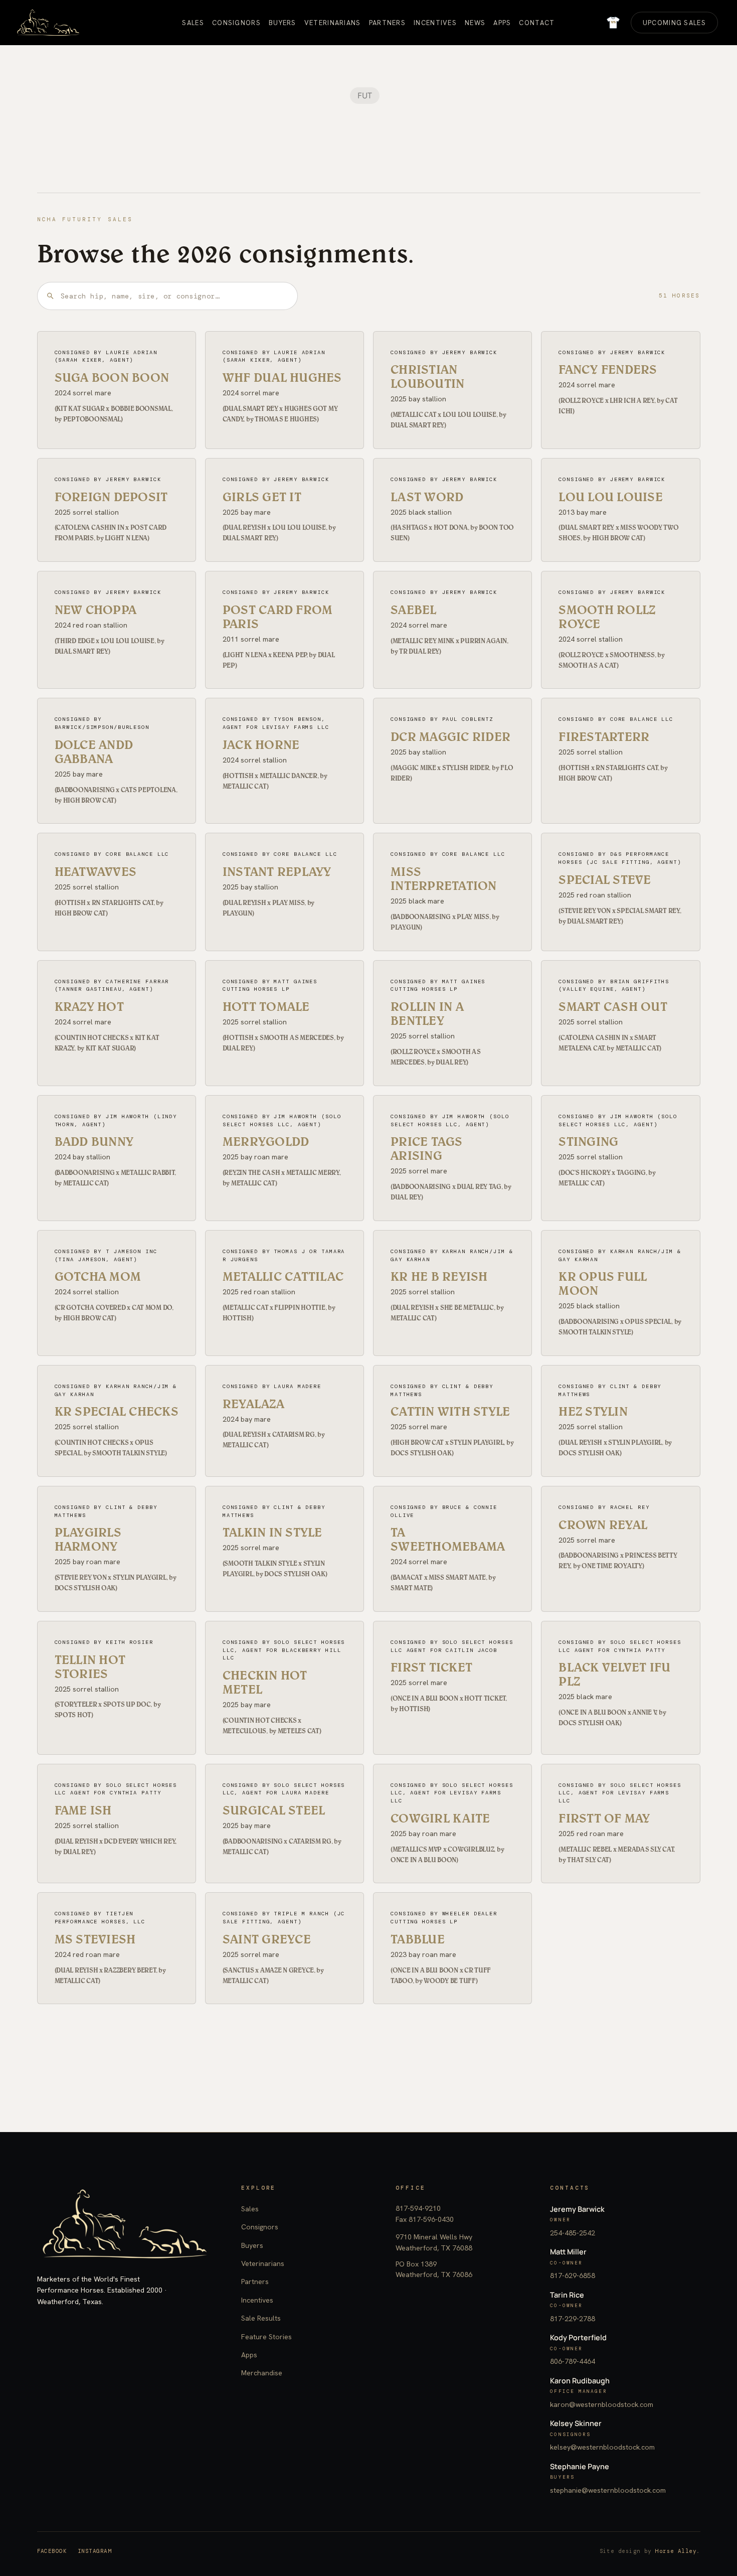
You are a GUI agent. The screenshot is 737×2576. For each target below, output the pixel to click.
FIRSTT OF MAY (604, 1818)
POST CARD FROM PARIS (278, 617)
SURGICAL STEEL (274, 1810)
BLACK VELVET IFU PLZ (614, 1674)
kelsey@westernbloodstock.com (602, 2447)
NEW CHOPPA (96, 610)
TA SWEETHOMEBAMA (448, 1539)
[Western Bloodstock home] (125, 2224)
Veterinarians (263, 2263)
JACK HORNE (261, 744)
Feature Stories (266, 2337)
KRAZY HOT (89, 1006)
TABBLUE (418, 1939)
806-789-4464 (573, 2361)
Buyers (252, 2245)
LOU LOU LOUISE (611, 497)
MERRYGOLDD (266, 1141)
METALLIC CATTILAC (283, 1276)
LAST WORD (427, 497)
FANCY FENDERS (608, 369)
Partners (255, 2282)
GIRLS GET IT (262, 497)
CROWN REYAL (603, 1525)
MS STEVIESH (95, 1939)
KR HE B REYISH (439, 1276)
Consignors (260, 2227)
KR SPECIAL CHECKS (117, 1411)
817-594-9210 (418, 2208)
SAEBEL (414, 610)
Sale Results (261, 2318)
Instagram (95, 2551)
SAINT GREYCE (267, 1939)
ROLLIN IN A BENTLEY (427, 1013)
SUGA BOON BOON (112, 377)
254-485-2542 (573, 2233)
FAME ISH (83, 1810)
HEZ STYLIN (593, 1411)
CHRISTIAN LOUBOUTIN (427, 376)
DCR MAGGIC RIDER (450, 736)
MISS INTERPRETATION (444, 878)
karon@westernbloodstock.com (602, 2404)
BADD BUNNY (94, 1141)
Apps (249, 2355)
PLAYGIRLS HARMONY (88, 1539)
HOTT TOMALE (266, 1006)
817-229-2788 (573, 2319)
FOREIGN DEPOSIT (111, 497)
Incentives (257, 2300)
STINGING (588, 1141)
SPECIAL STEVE (605, 879)
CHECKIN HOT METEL (265, 1682)
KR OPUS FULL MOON (603, 1283)
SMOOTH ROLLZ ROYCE (607, 617)
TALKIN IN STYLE (272, 1532)
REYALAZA (253, 1404)
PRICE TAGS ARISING (427, 1148)
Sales (250, 2209)
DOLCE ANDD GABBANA (94, 751)
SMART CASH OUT (613, 1006)
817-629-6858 (573, 2276)
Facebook (52, 2551)
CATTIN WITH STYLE (450, 1411)
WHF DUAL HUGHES (282, 377)
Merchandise (262, 2373)
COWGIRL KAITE (440, 1818)
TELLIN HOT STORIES (90, 1666)
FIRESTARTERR (604, 736)
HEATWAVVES (96, 871)
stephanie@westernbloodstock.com (608, 2490)
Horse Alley (676, 2551)
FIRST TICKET (431, 1667)
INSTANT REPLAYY (277, 871)
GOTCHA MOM (98, 1276)
